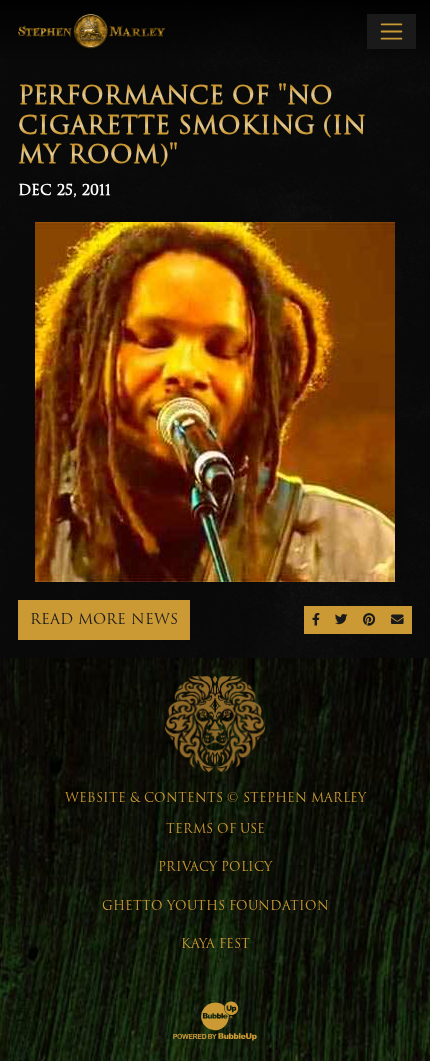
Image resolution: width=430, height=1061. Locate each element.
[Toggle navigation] (391, 31)
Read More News (104, 619)
